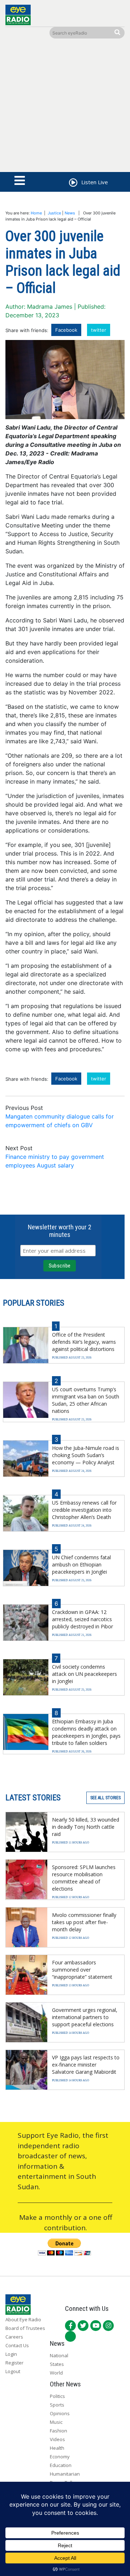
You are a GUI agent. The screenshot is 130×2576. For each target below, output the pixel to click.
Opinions (60, 2413)
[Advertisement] (65, 107)
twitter (99, 330)
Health (57, 2448)
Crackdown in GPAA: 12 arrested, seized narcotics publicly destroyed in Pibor (83, 1619)
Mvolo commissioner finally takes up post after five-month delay (84, 1922)
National (59, 2355)
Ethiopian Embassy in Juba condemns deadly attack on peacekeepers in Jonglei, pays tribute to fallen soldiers (86, 1732)
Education (61, 2465)
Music (56, 2422)
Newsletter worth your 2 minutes (60, 1231)
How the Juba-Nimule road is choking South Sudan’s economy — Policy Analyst (86, 1455)
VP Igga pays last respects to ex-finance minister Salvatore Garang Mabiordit (86, 2065)
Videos (57, 2439)
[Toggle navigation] (20, 181)
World (56, 2373)
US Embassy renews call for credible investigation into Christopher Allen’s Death (84, 1510)
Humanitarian (65, 2474)
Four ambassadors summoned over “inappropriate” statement (82, 1970)
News (70, 213)
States (57, 2364)
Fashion (58, 2431)
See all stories (105, 1798)
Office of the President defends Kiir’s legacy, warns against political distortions (84, 1342)
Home (36, 213)
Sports (57, 2405)
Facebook (66, 330)
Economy (60, 2457)
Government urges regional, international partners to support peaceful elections (85, 2017)
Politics (57, 2396)
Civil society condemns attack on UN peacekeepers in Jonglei (84, 1674)
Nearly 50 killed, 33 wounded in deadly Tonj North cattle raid (86, 1827)
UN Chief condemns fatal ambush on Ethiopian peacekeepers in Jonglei (81, 1564)
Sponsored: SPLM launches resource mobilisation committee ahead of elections (84, 1878)
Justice (54, 213)
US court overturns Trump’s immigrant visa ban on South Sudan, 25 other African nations (86, 1400)
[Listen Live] (73, 183)
